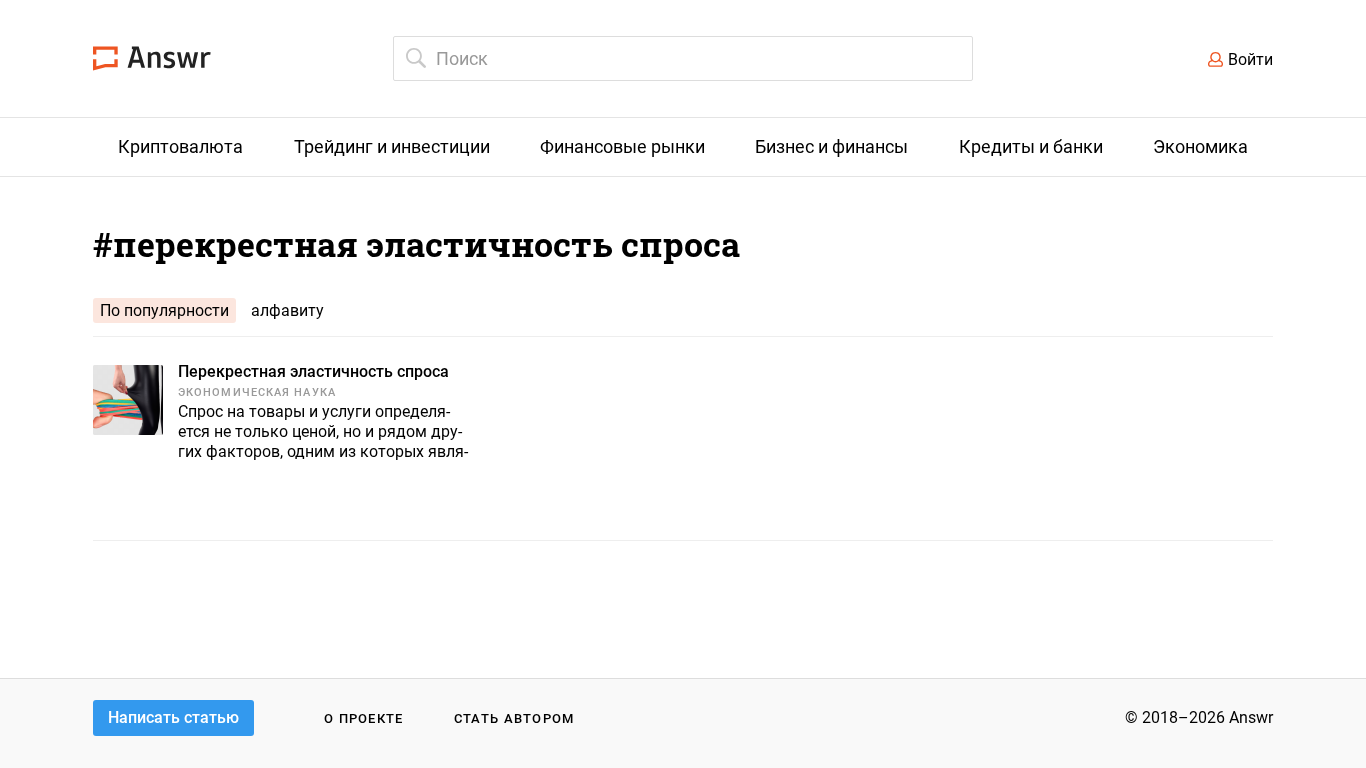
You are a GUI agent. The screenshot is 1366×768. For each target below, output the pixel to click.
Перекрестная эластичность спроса (313, 371)
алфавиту (287, 310)
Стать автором (514, 718)
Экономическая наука (257, 392)
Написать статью (173, 717)
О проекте (364, 718)
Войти (1250, 59)
